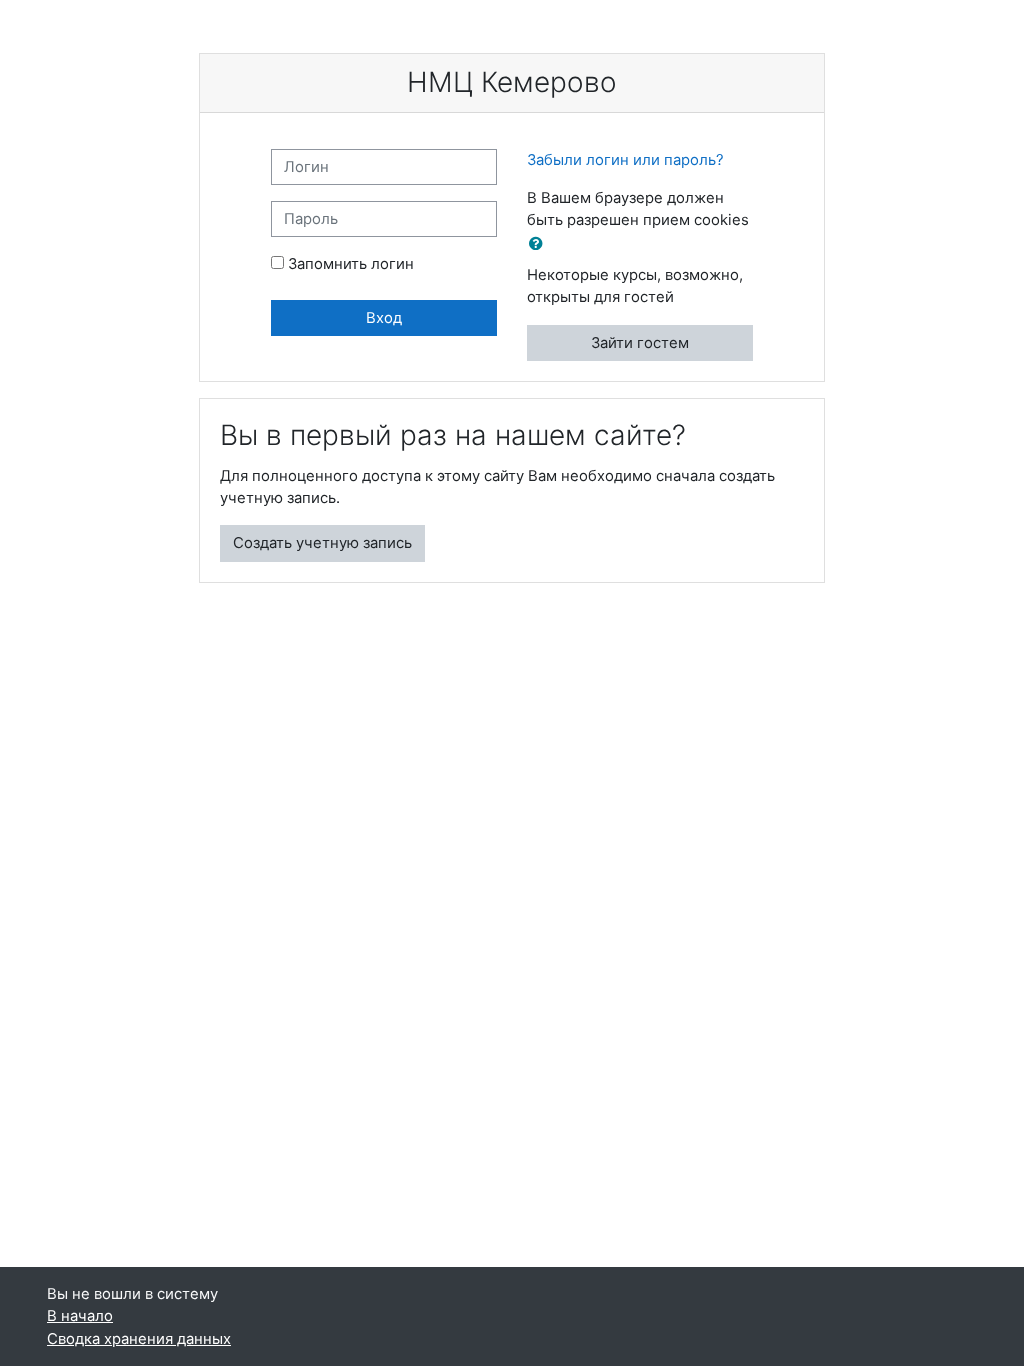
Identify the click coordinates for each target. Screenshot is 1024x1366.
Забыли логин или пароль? (625, 160)
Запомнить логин (351, 264)
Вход (384, 318)
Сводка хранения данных (139, 1339)
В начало (80, 1316)
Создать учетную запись (322, 543)
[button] (540, 244)
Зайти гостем (640, 343)
